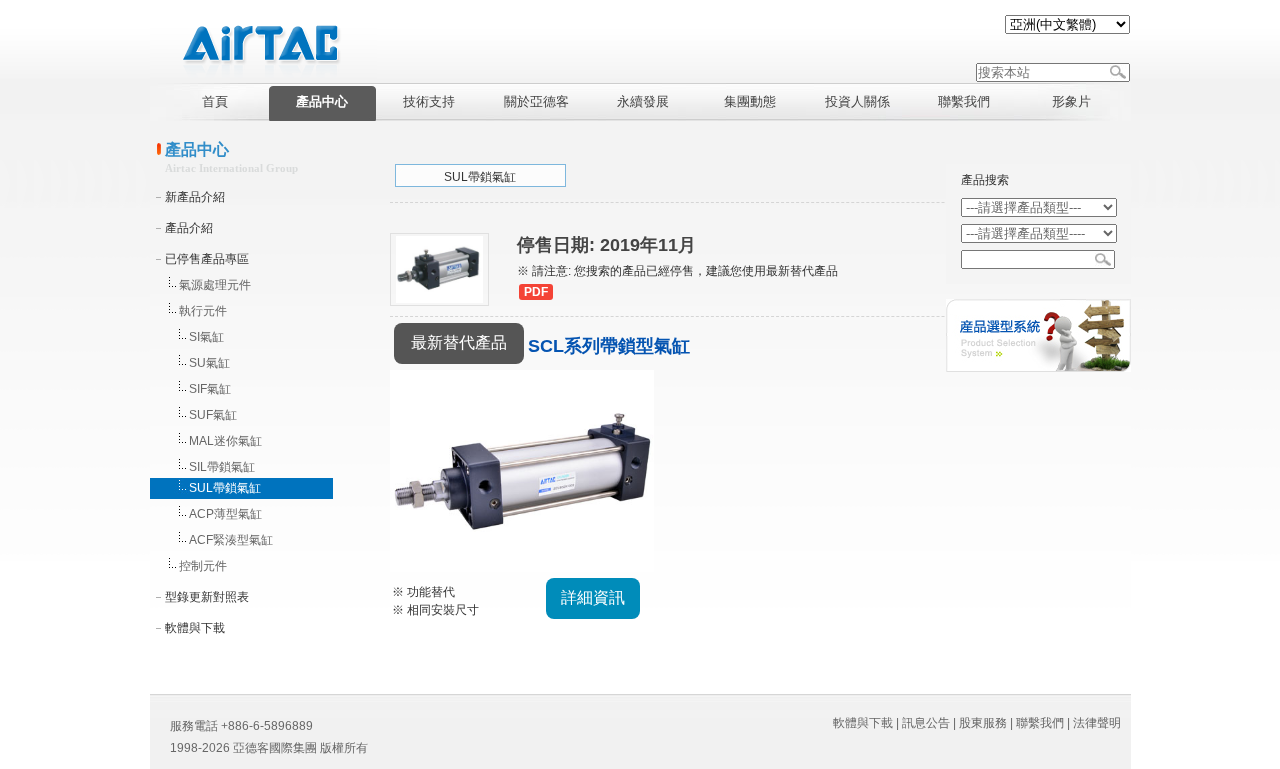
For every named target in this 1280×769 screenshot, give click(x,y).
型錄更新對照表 (207, 597)
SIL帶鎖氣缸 (222, 467)
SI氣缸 (206, 337)
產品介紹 (189, 228)
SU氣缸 (209, 363)
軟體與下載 (195, 628)
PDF (536, 292)
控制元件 (203, 566)
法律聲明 (1097, 723)
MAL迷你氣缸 (225, 441)
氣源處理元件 (215, 285)
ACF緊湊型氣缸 (231, 540)
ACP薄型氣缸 (225, 514)
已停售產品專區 (207, 259)
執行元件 (203, 311)
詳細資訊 (593, 597)
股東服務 (983, 723)
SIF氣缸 (210, 389)
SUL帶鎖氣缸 (225, 488)
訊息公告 (926, 723)
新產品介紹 (195, 197)
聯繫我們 (1040, 723)
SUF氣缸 (213, 415)
